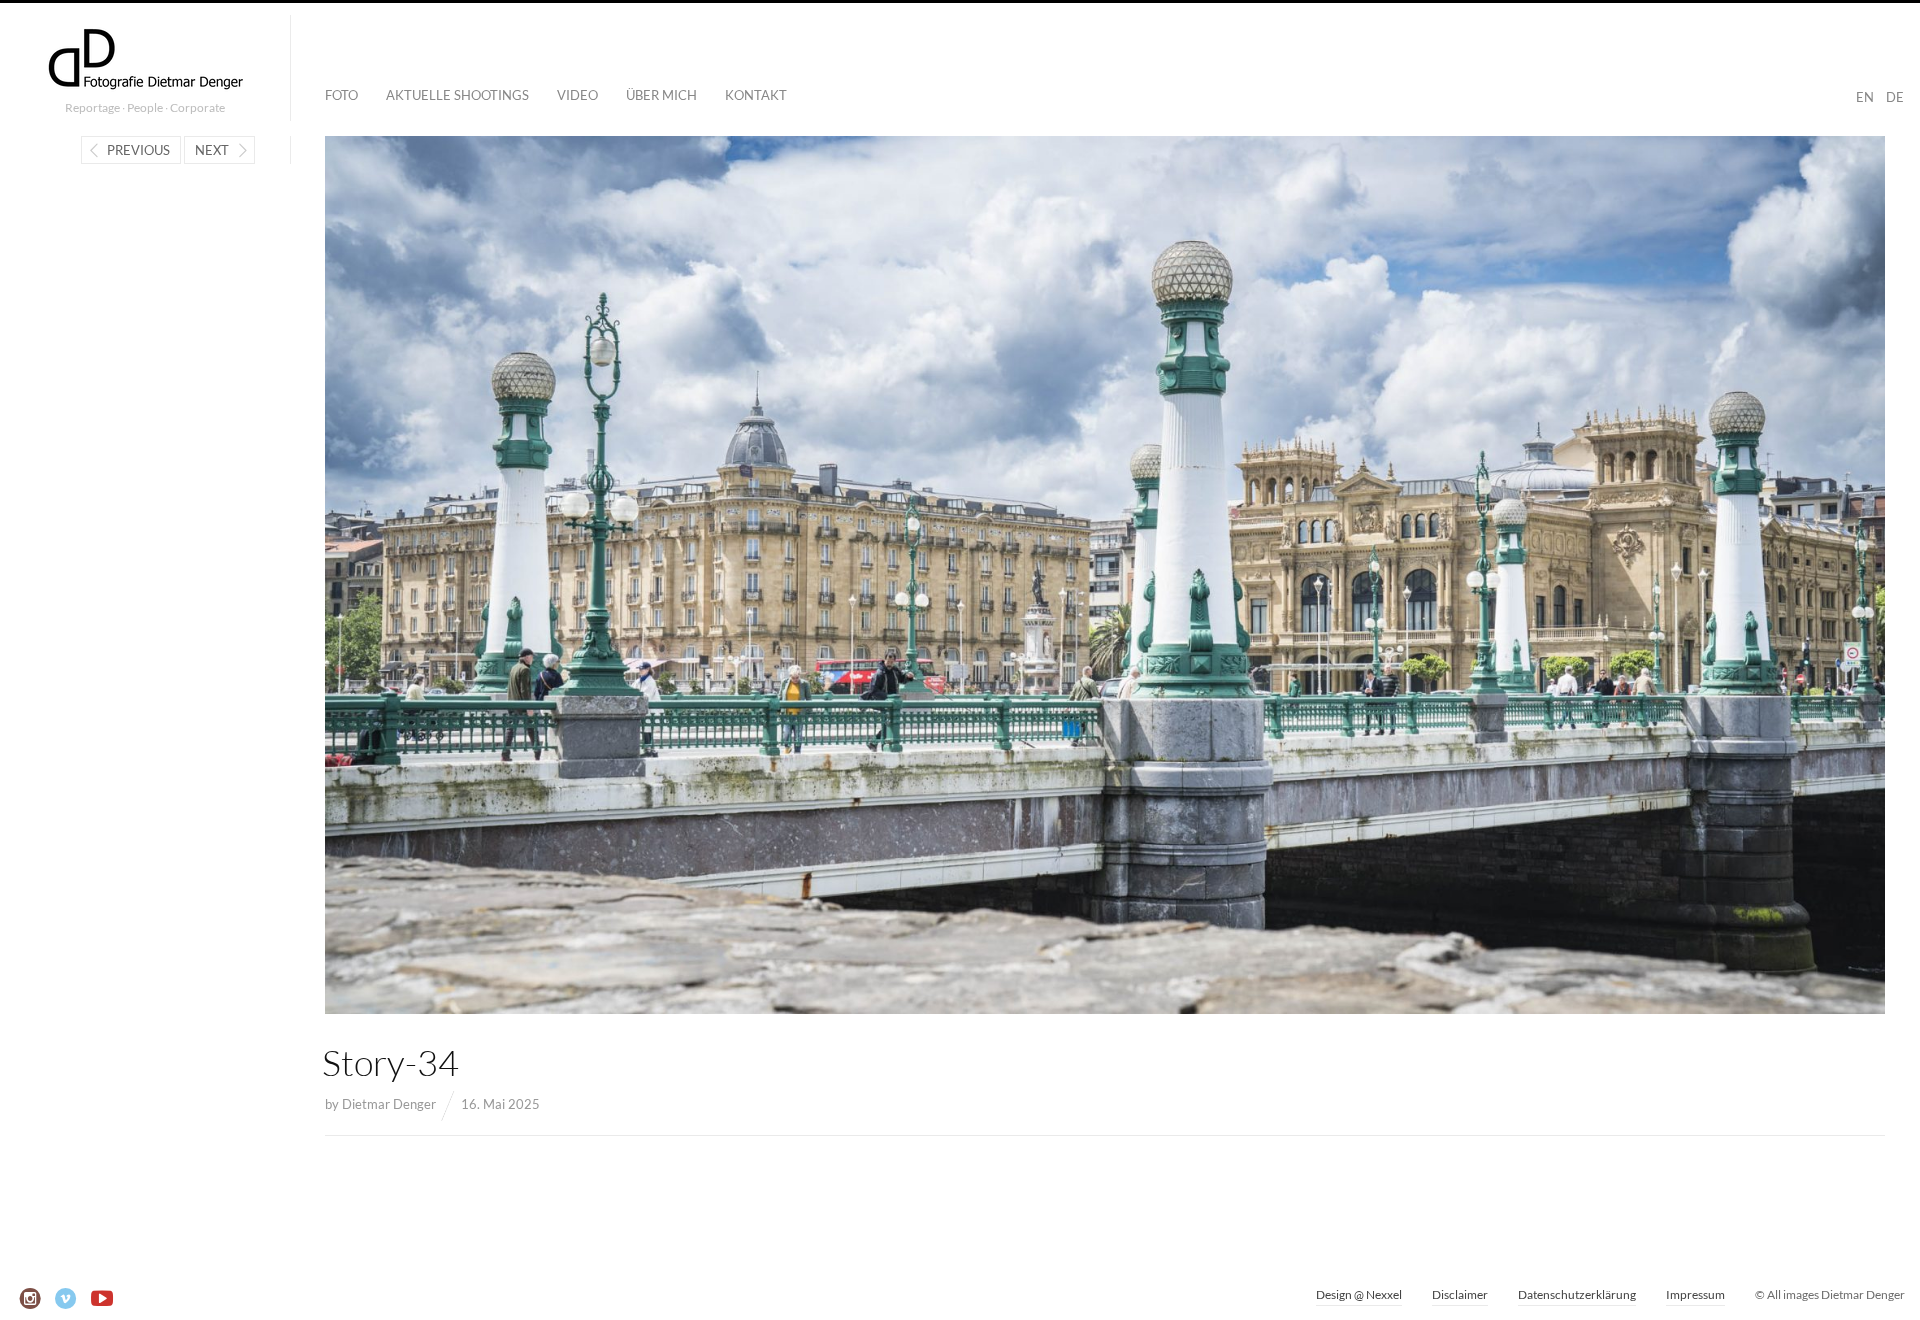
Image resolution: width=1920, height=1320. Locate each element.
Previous (138, 150)
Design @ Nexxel (1359, 1294)
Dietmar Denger (389, 1104)
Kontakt (756, 95)
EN (1865, 97)
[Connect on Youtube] (102, 1299)
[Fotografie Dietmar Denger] (145, 61)
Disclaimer (1460, 1294)
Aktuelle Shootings (457, 95)
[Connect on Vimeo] (66, 1299)
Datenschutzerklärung (1577, 1294)
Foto (341, 95)
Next (212, 150)
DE (1895, 97)
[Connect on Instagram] (30, 1299)
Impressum (1695, 1294)
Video (577, 95)
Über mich (661, 95)
